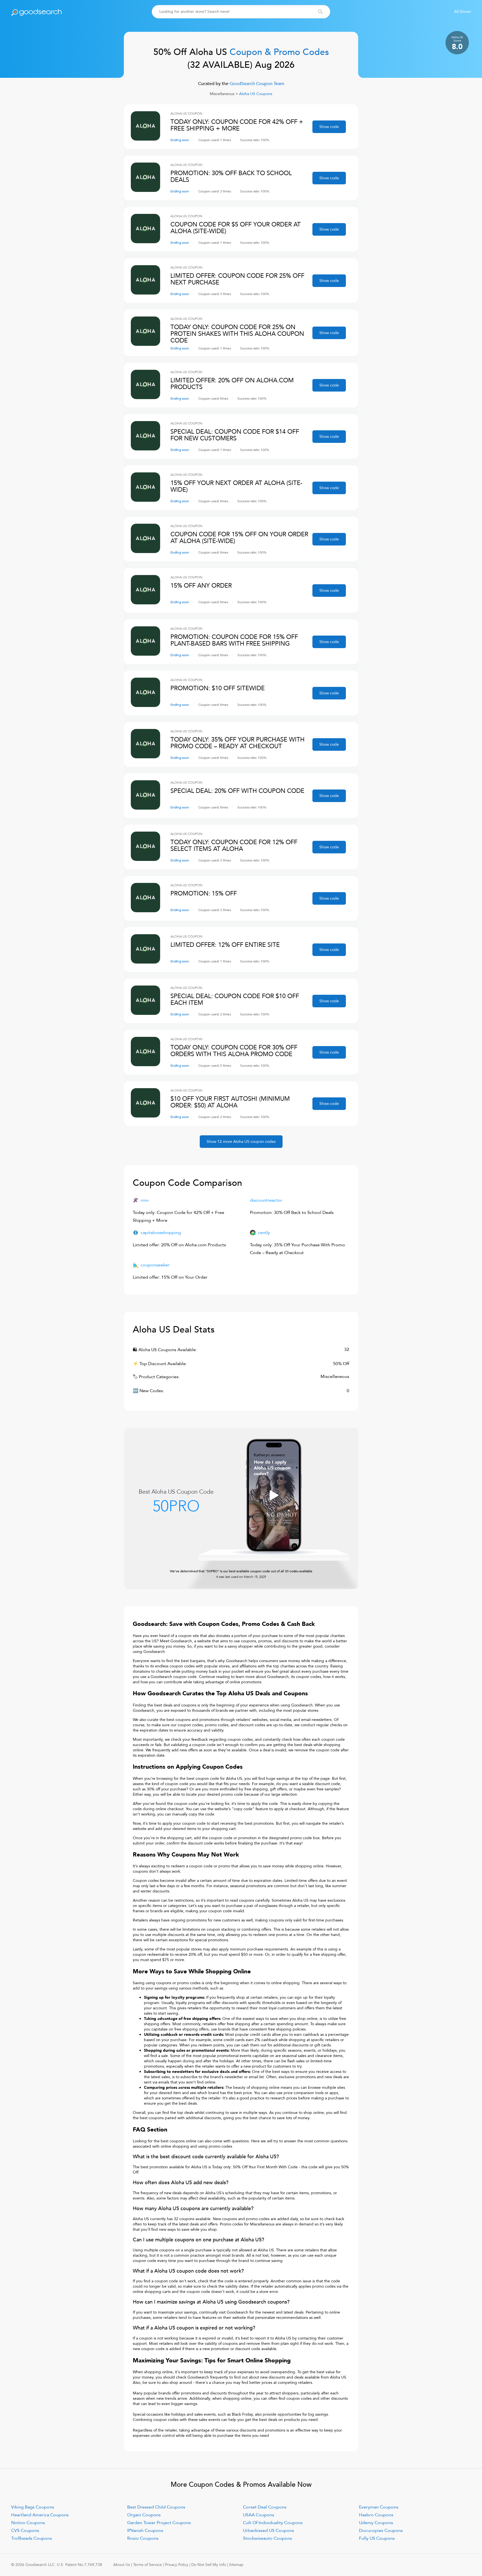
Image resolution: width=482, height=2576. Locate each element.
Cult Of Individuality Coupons (273, 2523)
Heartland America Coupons (40, 2515)
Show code (329, 127)
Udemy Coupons (376, 2523)
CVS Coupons (25, 2531)
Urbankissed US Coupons (268, 2531)
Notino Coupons (28, 2523)
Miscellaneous (222, 94)
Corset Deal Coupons (265, 2507)
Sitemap (236, 2565)
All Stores (462, 12)
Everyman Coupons (379, 2507)
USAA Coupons (259, 2515)
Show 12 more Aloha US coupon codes (241, 1142)
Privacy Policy (177, 2565)
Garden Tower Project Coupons (159, 2523)
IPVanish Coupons (145, 2531)
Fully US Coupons (377, 2538)
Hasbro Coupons (376, 2515)
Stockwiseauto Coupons (267, 2538)
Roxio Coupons (143, 2538)
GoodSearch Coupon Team (256, 84)
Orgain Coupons (144, 2515)
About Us (122, 2565)
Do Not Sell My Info (209, 2565)
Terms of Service (147, 2565)
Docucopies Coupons (381, 2531)
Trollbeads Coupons (32, 2538)
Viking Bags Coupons (33, 2507)
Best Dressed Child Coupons (156, 2507)
